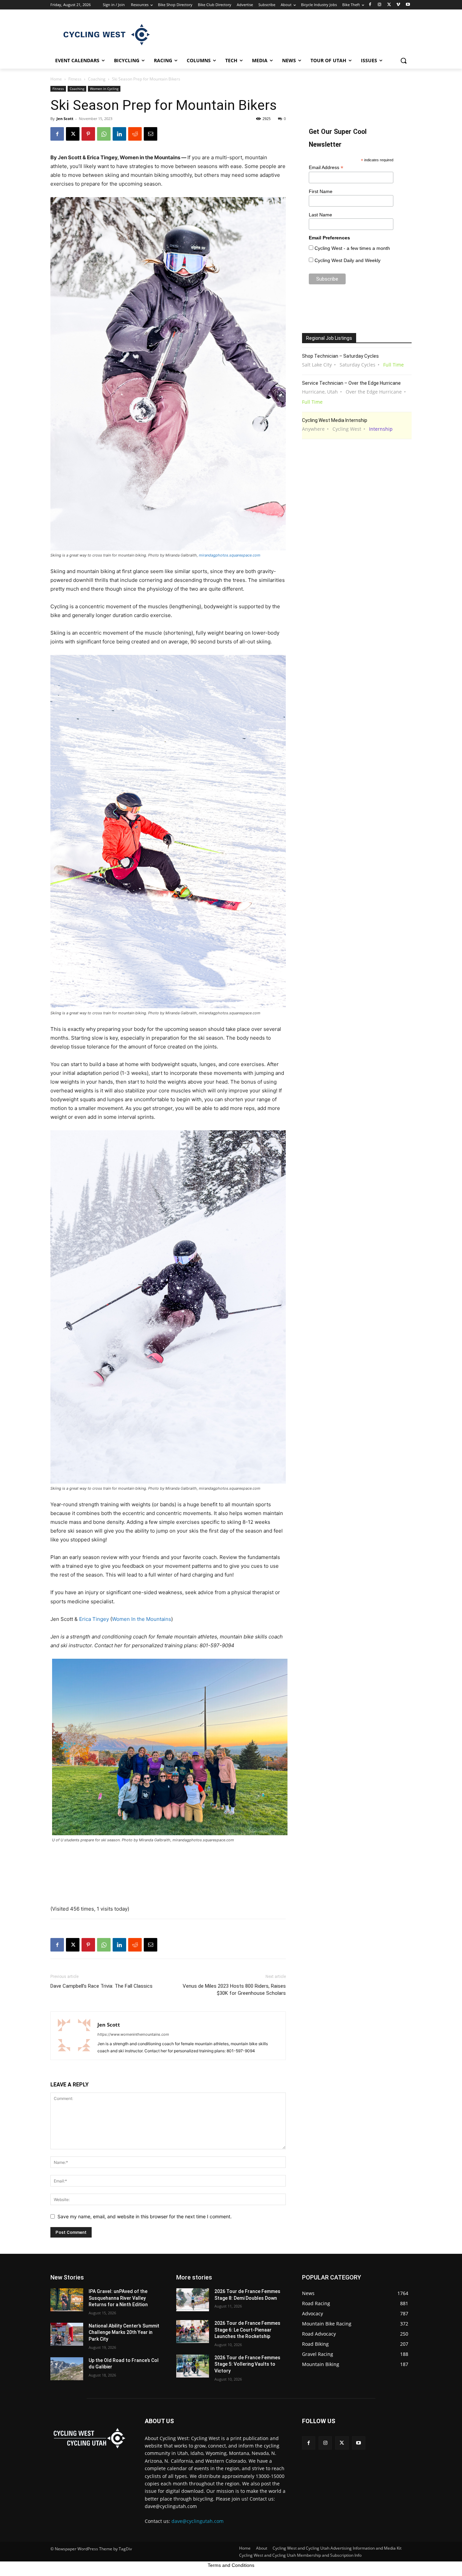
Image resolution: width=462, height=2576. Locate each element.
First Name (321, 191)
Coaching (97, 79)
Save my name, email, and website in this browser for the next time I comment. (145, 2216)
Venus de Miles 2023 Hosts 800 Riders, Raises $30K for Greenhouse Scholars (234, 1990)
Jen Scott (65, 119)
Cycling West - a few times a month (352, 248)
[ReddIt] (135, 134)
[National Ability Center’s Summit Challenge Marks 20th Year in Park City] (67, 2334)
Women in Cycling (104, 89)
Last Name (320, 215)
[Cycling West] (105, 34)
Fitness (75, 79)
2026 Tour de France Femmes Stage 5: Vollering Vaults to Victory (247, 2364)
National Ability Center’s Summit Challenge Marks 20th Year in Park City (124, 2332)
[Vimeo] (398, 5)
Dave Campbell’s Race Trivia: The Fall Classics (101, 1986)
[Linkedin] (119, 134)
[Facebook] (370, 5)
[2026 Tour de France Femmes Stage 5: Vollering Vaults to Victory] (193, 2366)
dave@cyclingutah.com (198, 2521)
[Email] (151, 134)
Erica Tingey (94, 1619)
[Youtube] (408, 5)
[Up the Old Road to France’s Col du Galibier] (67, 2369)
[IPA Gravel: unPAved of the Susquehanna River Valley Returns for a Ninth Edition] (67, 2300)
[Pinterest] (88, 134)
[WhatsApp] (104, 134)
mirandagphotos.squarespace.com (230, 555)
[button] (403, 61)
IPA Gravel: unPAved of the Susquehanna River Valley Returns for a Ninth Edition (118, 2298)
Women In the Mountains (142, 1619)
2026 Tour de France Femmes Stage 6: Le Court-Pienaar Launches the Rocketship (247, 2330)
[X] (389, 5)
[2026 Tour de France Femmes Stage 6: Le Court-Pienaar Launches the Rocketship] (193, 2332)
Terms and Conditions (231, 2565)
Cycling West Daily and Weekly (348, 260)
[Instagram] (380, 5)
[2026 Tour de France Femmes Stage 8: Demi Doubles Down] (193, 2300)
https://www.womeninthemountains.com (133, 2034)
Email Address (326, 168)
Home (56, 79)
